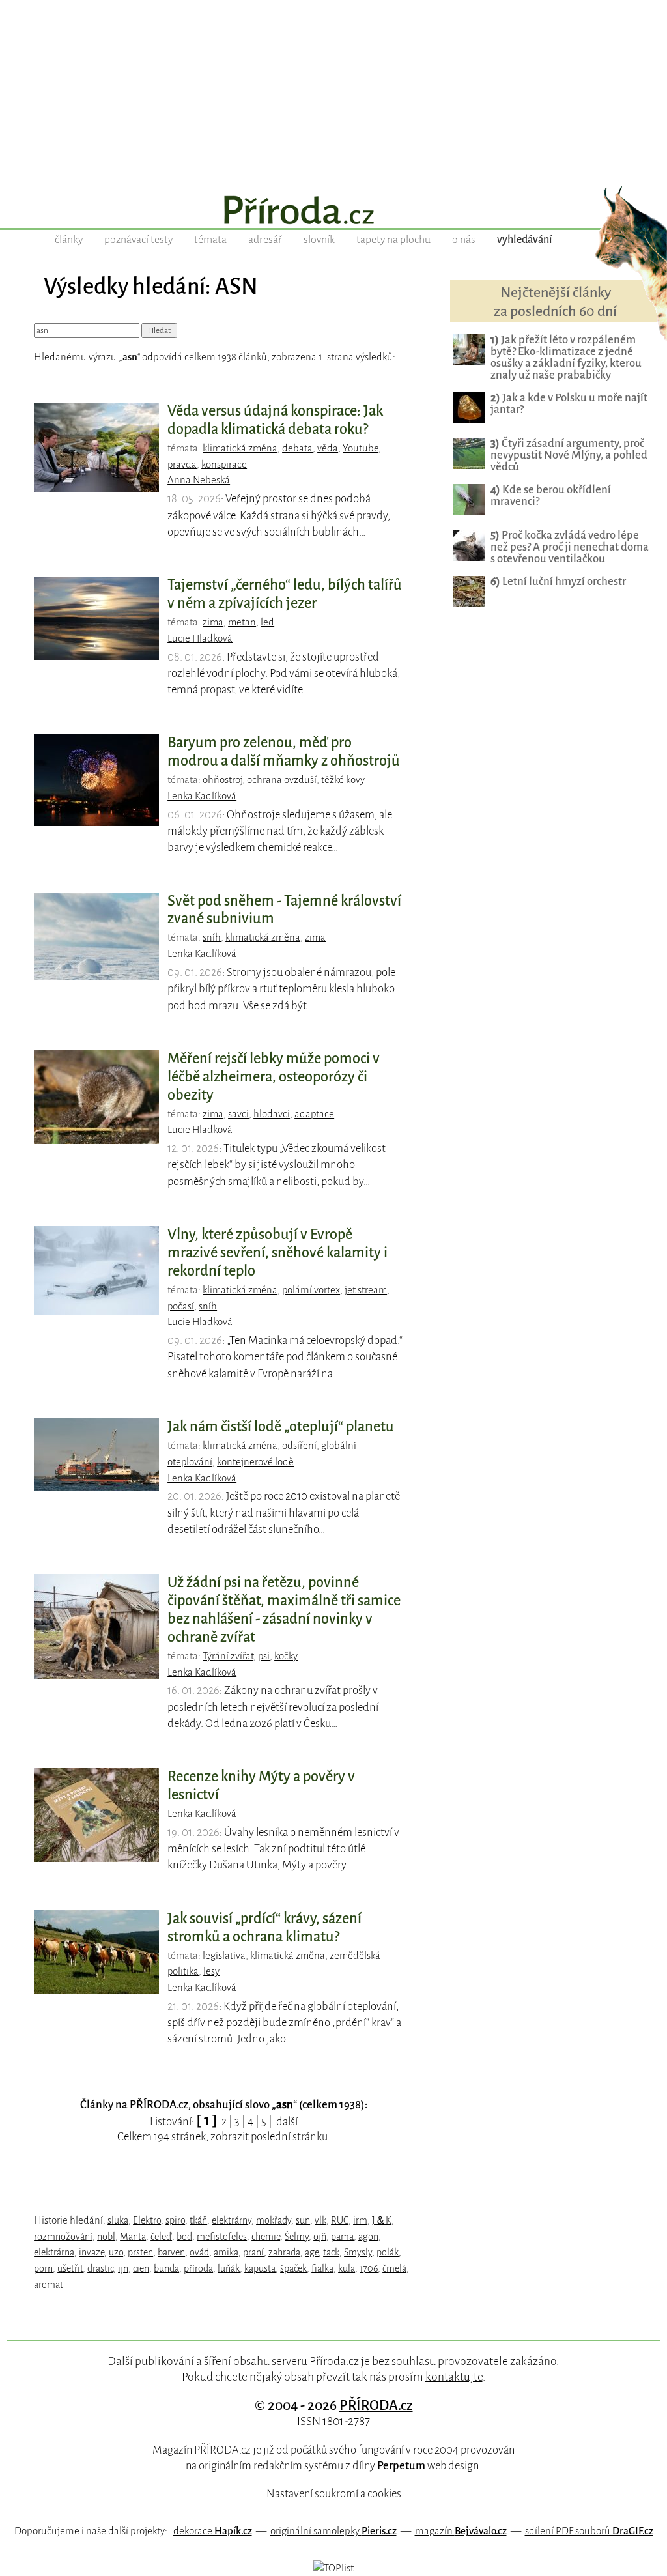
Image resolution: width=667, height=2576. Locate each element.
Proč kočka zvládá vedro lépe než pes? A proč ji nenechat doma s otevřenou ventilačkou (570, 547)
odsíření (299, 1446)
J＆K (382, 2220)
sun (303, 2220)
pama (342, 2237)
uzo (116, 2252)
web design (428, 2466)
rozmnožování (63, 2237)
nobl (106, 2237)
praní (253, 2252)
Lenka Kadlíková (202, 796)
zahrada (284, 2252)
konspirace (224, 465)
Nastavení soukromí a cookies (334, 2494)
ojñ (320, 2237)
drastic (100, 2268)
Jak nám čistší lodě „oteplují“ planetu (281, 1427)
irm (360, 2220)
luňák (229, 2268)
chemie (266, 2237)
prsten (140, 2252)
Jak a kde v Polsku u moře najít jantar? (569, 404)
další (287, 2122)
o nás (464, 240)
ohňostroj (222, 780)
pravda (182, 465)
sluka (118, 2220)
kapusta (260, 2268)
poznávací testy (138, 240)
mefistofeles (222, 2237)
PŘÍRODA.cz (376, 2405)
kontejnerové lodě (255, 1462)
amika (226, 2252)
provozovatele (473, 2361)
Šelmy (297, 2237)
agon (368, 2237)
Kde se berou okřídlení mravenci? (551, 495)
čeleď (161, 2237)
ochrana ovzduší (282, 780)
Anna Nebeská (199, 480)
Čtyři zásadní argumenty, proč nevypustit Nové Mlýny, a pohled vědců (569, 455)
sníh (212, 937)
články (69, 240)
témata (210, 240)
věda (328, 448)
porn (43, 2268)
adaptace (314, 1114)
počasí (181, 1306)
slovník (319, 240)
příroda (198, 2268)
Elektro (147, 2220)
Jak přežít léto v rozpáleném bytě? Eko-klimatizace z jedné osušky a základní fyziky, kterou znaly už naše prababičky (566, 357)
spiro (175, 2220)
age (312, 2252)
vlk (320, 2220)
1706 (369, 2268)
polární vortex (311, 1290)
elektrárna (54, 2252)
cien (141, 2268)
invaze (92, 2252)
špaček (293, 2268)
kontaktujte (454, 2377)
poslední (271, 2137)
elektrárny (232, 2220)
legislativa (224, 1956)
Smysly (358, 2252)
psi (264, 1656)
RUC (340, 2220)
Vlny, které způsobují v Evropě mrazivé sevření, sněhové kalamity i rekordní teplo (277, 1253)
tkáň (198, 2220)
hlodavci (272, 1114)
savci (238, 1114)
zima (213, 622)
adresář (265, 240)
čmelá (394, 2268)
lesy (211, 1971)
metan (242, 622)
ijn (123, 2268)
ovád (199, 2252)
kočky (286, 1656)
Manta (133, 2237)
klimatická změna (240, 448)
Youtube (361, 448)
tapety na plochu (393, 240)
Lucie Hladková (200, 638)
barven (171, 2252)
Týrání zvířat (228, 1656)
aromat (49, 2285)
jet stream (366, 1290)
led (267, 622)
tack (331, 2252)
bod (184, 2237)
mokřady (274, 2220)
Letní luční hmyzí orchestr (558, 581)
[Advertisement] (333, 91)
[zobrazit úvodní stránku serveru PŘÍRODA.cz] (333, 212)
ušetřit (70, 2268)
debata (297, 448)
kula (347, 2268)
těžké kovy (343, 780)
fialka (322, 2268)
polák (388, 2252)
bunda (166, 2268)
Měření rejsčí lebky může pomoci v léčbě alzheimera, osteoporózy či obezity (274, 1077)
